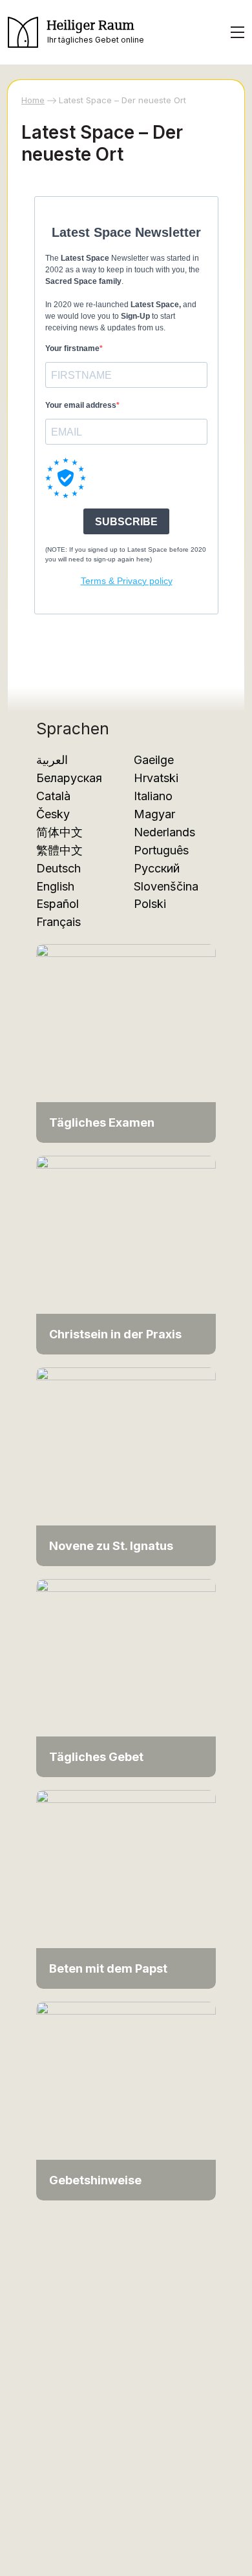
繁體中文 (59, 850)
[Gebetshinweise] (126, 2100)
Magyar (154, 814)
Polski (150, 904)
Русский (157, 868)
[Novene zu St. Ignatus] (126, 1466)
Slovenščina (166, 886)
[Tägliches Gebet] (126, 1677)
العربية (52, 760)
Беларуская (69, 778)
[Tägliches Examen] (126, 1042)
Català (53, 796)
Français (58, 922)
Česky (53, 814)
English (55, 886)
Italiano (153, 796)
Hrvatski (156, 778)
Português (161, 850)
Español (58, 904)
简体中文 (59, 832)
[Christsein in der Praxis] (126, 1254)
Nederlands (164, 832)
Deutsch (58, 868)
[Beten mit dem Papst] (126, 1888)
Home (33, 100)
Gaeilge (154, 760)
